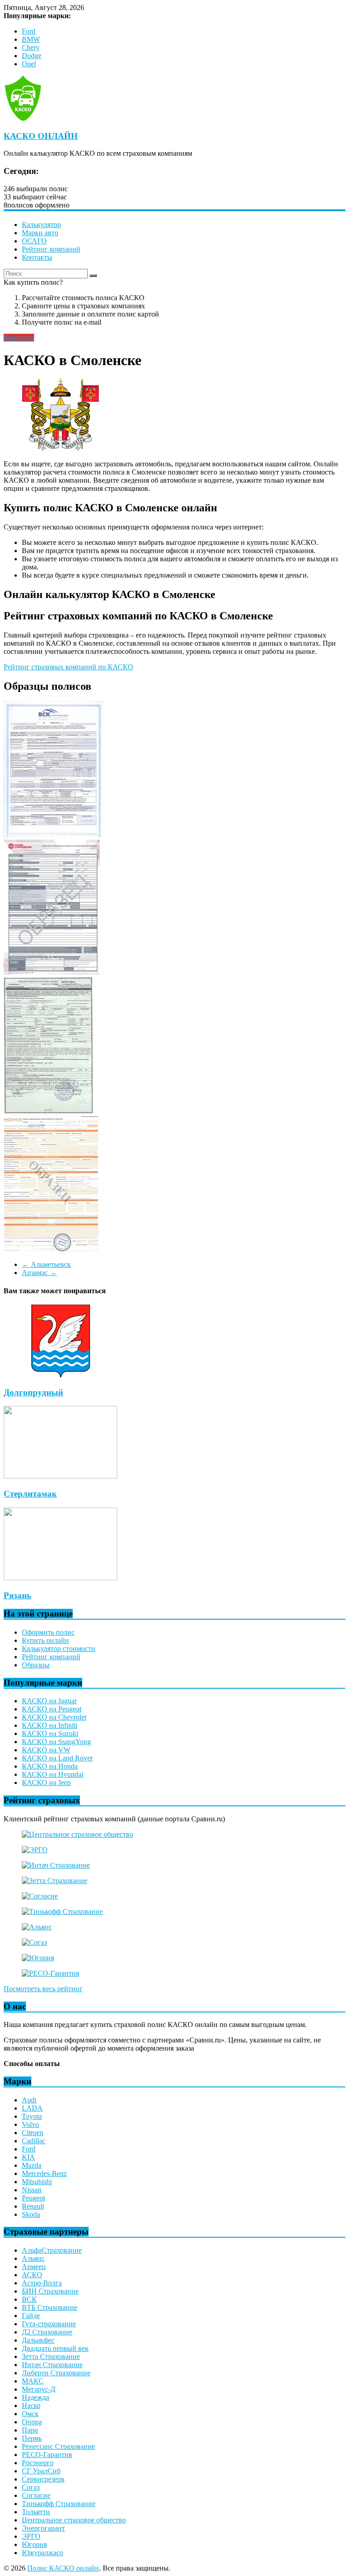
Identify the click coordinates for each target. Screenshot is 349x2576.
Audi (29, 2100)
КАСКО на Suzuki (50, 1733)
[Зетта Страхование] (55, 1881)
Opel (29, 64)
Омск (30, 2414)
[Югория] (38, 1958)
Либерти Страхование (56, 2373)
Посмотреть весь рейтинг (43, 1989)
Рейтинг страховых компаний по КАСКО (68, 667)
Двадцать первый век (55, 2348)
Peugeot (33, 2198)
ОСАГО (34, 241)
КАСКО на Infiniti (50, 1725)
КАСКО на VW (46, 1750)
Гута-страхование (49, 2324)
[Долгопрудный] (60, 1375)
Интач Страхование (52, 2365)
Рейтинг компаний (51, 249)
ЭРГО (31, 2536)
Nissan (32, 2190)
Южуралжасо (42, 2553)
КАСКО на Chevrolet (54, 1717)
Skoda (31, 2214)
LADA (32, 2108)
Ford (29, 31)
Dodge (32, 56)
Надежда (35, 2397)
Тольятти (36, 2512)
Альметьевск (46, 1264)
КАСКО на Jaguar (49, 1701)
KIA (28, 2157)
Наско (31, 2405)
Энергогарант (43, 2528)
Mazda (32, 2165)
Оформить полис (48, 1632)
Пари (30, 2430)
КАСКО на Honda (50, 1766)
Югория (34, 2544)
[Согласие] (40, 1896)
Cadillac (34, 2141)
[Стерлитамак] (60, 1476)
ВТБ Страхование (50, 2307)
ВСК (29, 2299)
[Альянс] (37, 1927)
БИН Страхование (50, 2291)
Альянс (33, 2258)
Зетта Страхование (51, 2356)
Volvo (30, 2124)
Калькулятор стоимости (59, 1649)
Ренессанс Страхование (58, 2446)
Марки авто (40, 233)
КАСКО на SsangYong (56, 1742)
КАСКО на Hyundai (52, 1774)
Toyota (32, 2116)
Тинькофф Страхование (59, 2504)
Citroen (32, 2133)
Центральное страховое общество (74, 2520)
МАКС (33, 2381)
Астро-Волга (42, 2283)
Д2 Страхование (47, 2332)
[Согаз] (34, 1942)
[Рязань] (60, 1578)
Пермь (32, 2438)
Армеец (34, 2267)
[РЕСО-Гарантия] (50, 1973)
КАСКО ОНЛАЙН (41, 136)
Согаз (31, 2487)
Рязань (17, 1595)
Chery (31, 47)
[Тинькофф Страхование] (62, 1911)
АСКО (32, 2275)
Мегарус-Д (39, 2389)
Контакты (37, 257)
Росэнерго (38, 2463)
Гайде (31, 2316)
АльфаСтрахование (52, 2250)
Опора (32, 2422)
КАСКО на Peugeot (52, 1709)
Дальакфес (38, 2340)
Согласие (36, 2495)
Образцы (36, 1665)
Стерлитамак (30, 1494)
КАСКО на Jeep (46, 1782)
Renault (33, 2206)
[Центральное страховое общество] (77, 1834)
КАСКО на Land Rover (57, 1758)
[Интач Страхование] (56, 1865)
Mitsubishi (37, 2182)
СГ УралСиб (41, 2471)
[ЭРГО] (35, 1850)
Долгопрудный (33, 1392)
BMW (31, 39)
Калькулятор (41, 225)
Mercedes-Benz (44, 2173)
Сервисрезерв (43, 2479)
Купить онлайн (45, 1640)
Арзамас (39, 1273)
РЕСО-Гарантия (47, 2455)
